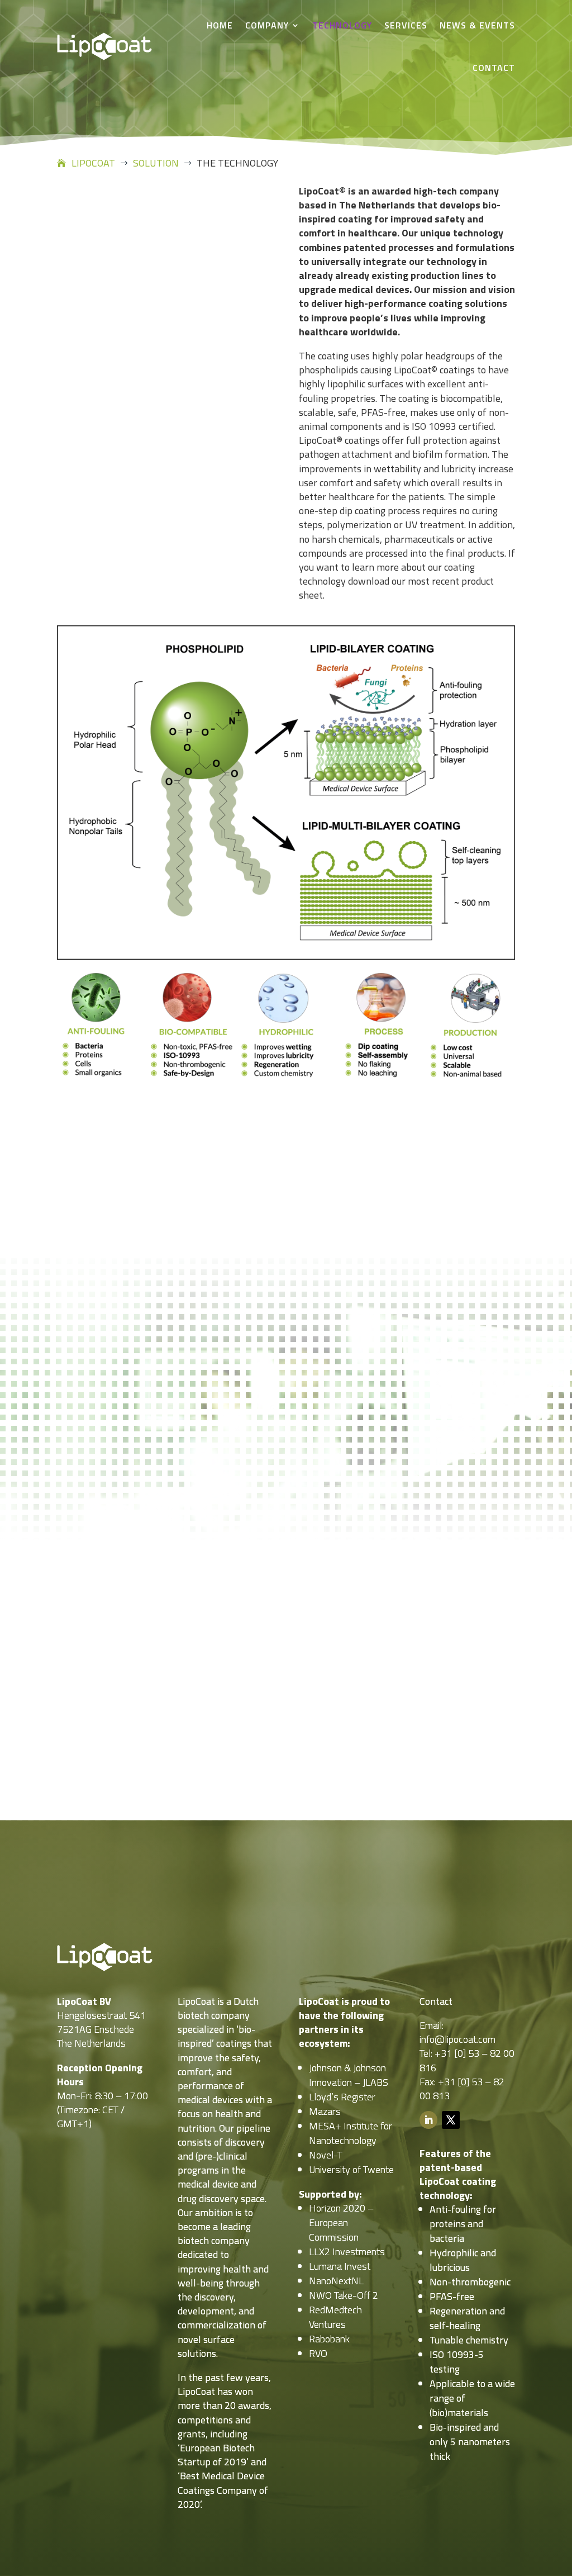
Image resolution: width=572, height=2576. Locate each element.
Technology (342, 25)
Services (406, 25)
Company (267, 25)
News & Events (477, 25)
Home (220, 25)
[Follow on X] (451, 2120)
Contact (494, 68)
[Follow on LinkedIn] (428, 2120)
